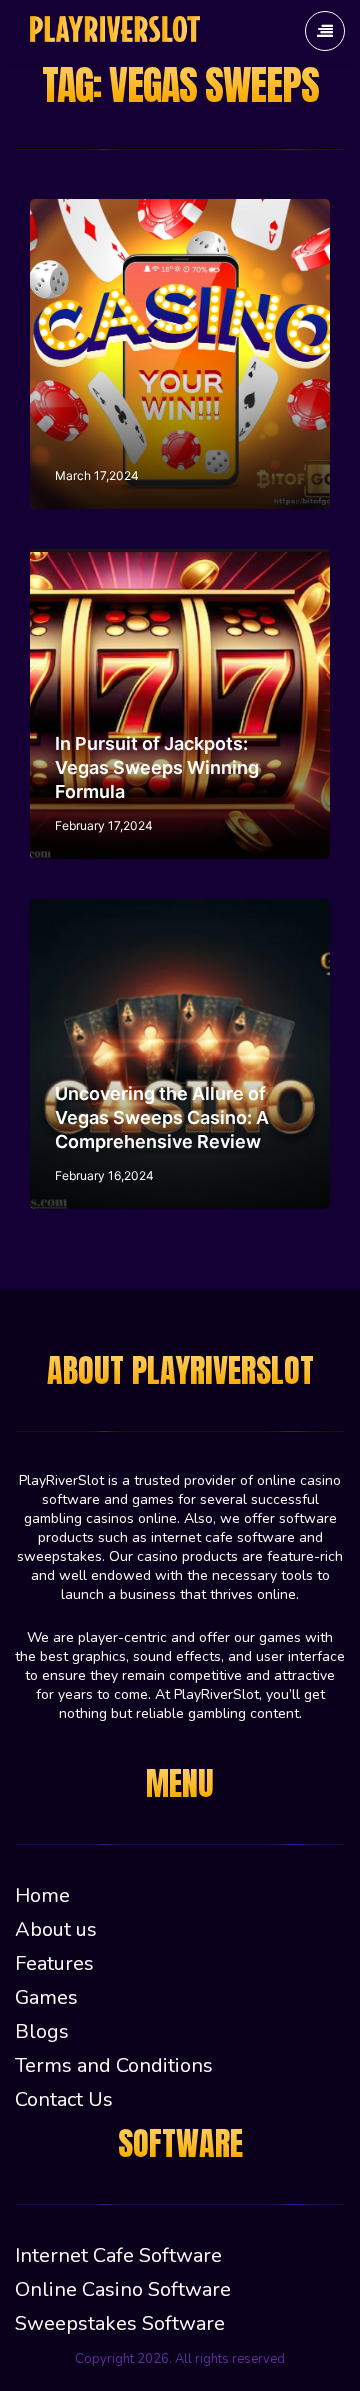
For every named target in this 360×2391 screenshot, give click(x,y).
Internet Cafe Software (118, 2255)
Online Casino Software (123, 2289)
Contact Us (64, 2099)
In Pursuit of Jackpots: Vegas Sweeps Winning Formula (157, 767)
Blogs (42, 2031)
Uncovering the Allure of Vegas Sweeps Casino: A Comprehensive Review (162, 1117)
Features (54, 1963)
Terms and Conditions (114, 2065)
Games (46, 1997)
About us (56, 1929)
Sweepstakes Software (120, 2323)
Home (42, 1895)
